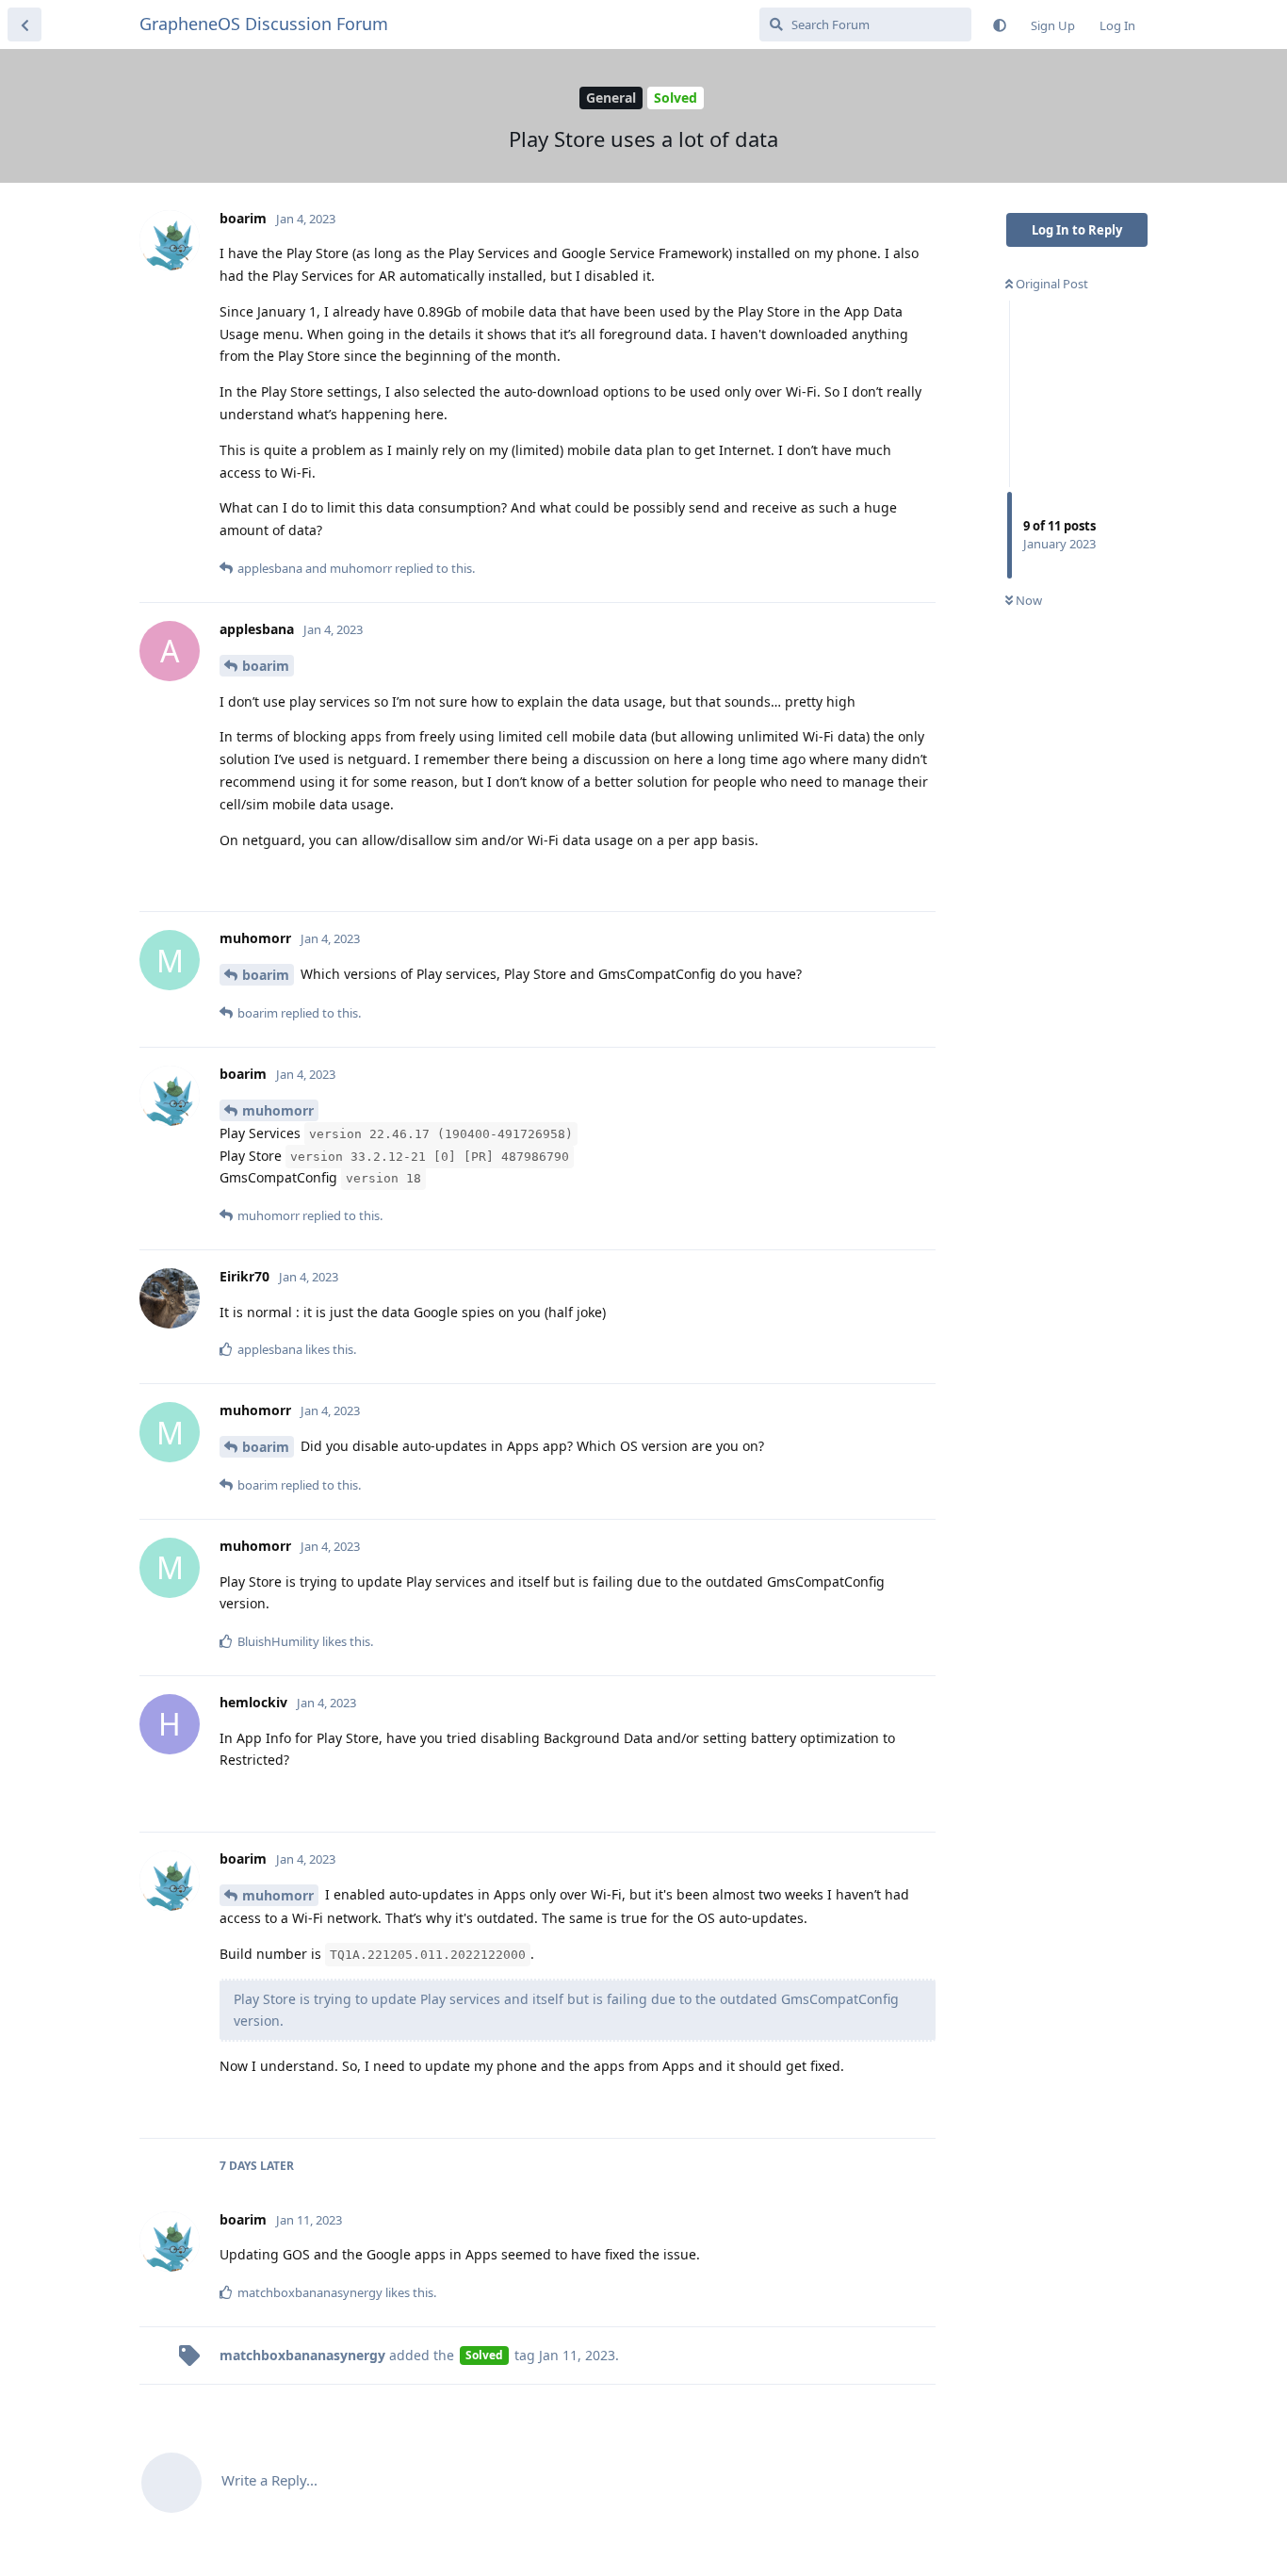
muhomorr (278, 1110)
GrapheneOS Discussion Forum (264, 24)
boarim (266, 666)
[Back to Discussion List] (24, 24)
